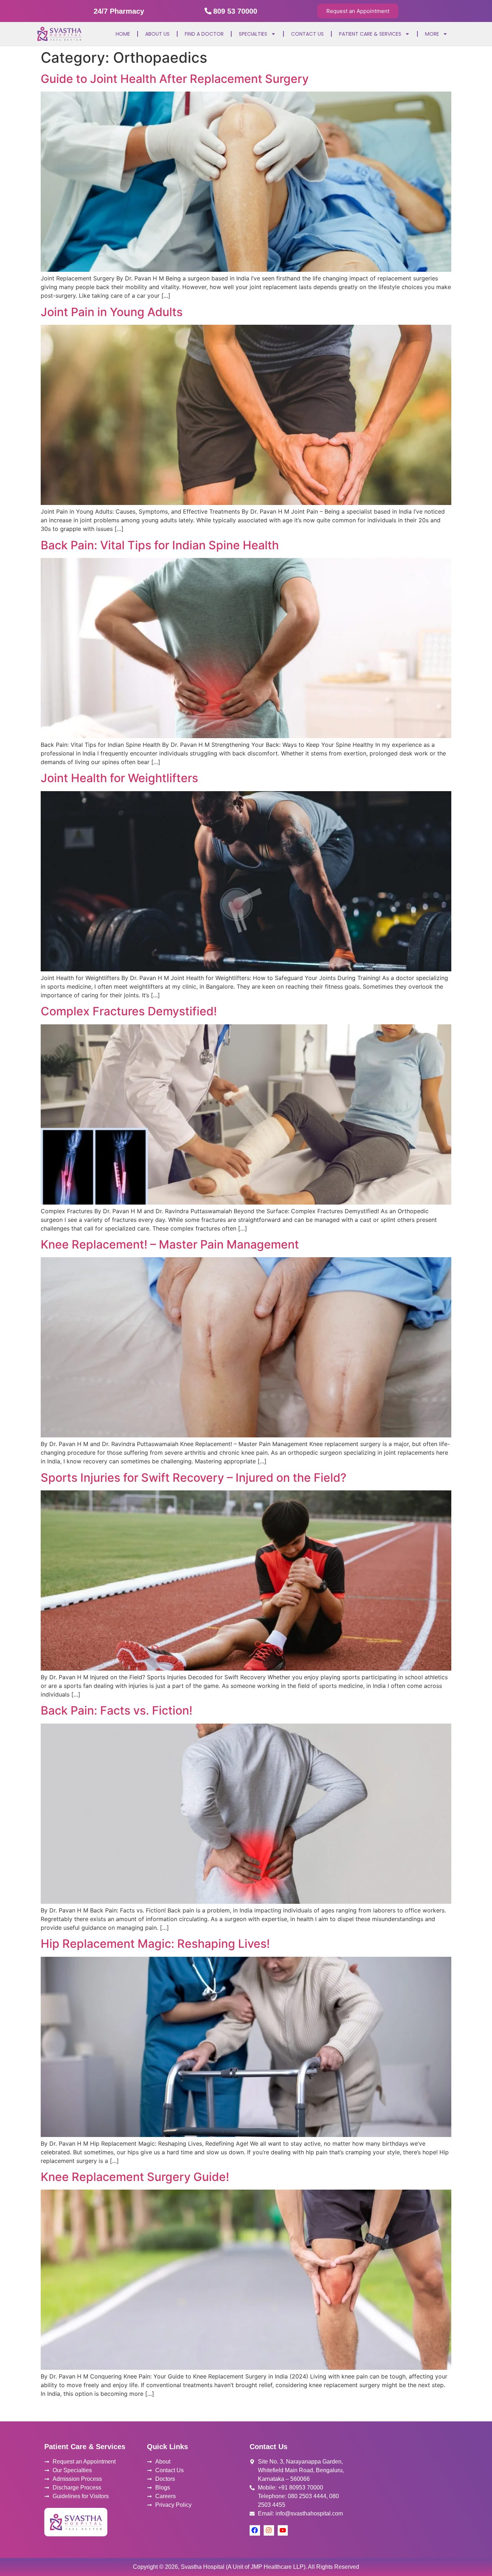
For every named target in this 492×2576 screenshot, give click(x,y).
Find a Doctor (204, 34)
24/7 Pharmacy (119, 11)
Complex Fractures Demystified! (129, 1011)
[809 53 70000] (208, 11)
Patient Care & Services (370, 34)
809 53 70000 (235, 11)
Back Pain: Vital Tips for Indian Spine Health (160, 545)
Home (123, 34)
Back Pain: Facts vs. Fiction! (117, 1710)
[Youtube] (283, 2530)
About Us (157, 34)
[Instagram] (269, 2530)
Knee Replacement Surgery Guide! (135, 2177)
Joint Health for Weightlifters (119, 778)
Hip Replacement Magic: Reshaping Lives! (155, 1944)
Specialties (253, 34)
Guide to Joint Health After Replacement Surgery (175, 79)
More (432, 34)
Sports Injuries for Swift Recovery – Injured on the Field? (194, 1478)
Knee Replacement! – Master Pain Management (170, 1244)
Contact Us (307, 34)
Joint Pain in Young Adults (112, 312)
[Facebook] (255, 2530)
